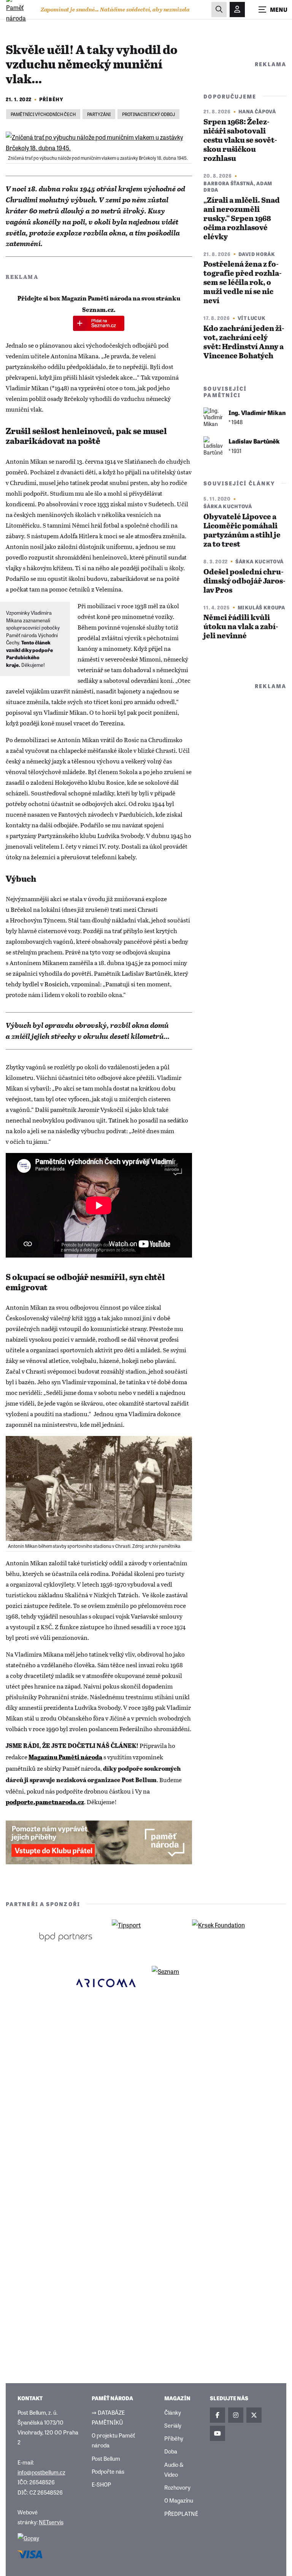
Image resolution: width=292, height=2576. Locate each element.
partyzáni (99, 114)
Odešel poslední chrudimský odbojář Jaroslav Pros (244, 581)
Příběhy (51, 99)
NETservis (51, 2522)
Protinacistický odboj (148, 114)
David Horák (257, 254)
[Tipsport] (146, 1937)
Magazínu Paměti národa (65, 1758)
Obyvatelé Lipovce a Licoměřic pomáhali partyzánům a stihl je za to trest (242, 531)
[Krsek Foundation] (226, 1937)
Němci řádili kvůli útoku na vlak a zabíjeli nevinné (241, 627)
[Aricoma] (106, 1983)
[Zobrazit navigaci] (273, 10)
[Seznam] (186, 1983)
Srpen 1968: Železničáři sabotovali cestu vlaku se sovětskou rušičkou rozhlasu (240, 141)
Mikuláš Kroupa (261, 607)
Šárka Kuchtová (228, 506)
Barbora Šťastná (229, 183)
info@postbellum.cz (41, 2472)
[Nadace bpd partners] (66, 1937)
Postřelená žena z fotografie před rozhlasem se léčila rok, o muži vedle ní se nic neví (243, 283)
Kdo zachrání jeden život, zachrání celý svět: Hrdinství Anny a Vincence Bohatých (244, 343)
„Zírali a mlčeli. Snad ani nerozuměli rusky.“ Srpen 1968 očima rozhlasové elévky (242, 219)
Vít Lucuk (252, 318)
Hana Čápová (257, 111)
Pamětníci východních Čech (43, 114)
